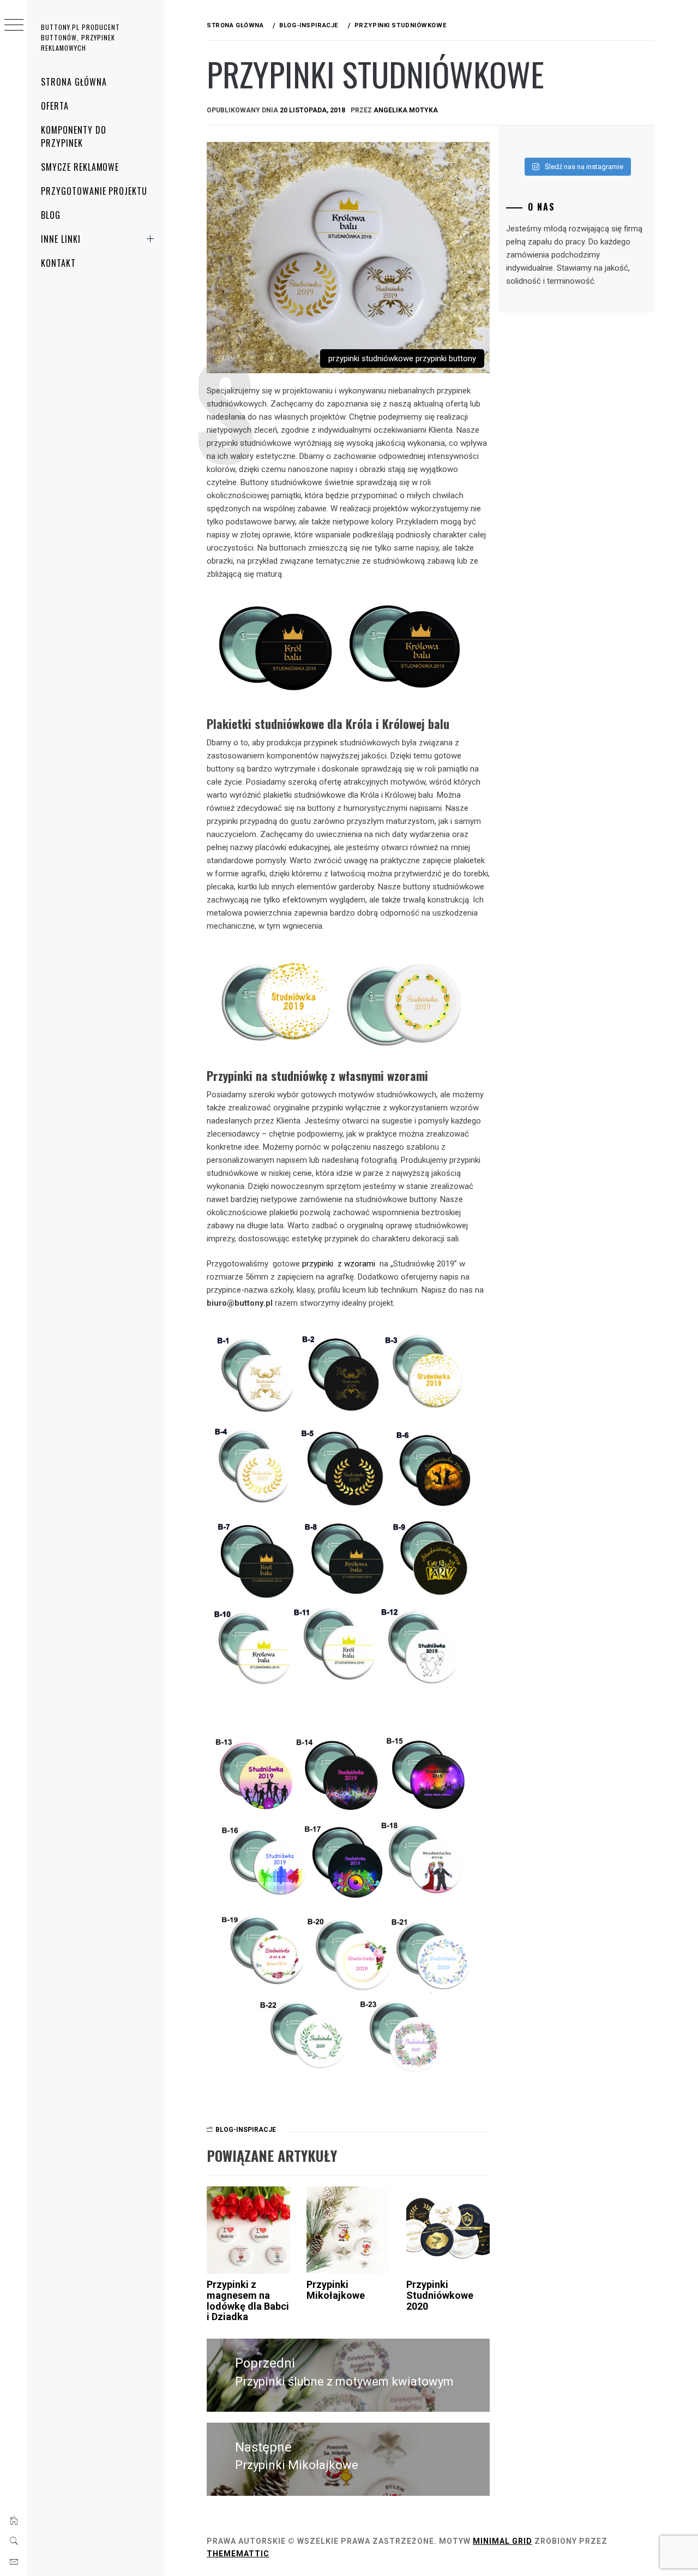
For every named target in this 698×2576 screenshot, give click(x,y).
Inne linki (61, 239)
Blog (51, 215)
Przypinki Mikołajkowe (336, 2290)
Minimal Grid (503, 2541)
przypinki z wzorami (339, 1264)
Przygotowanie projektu (94, 191)
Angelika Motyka (406, 110)
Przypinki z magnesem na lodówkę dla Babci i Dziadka (248, 2300)
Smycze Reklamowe (80, 167)
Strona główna (74, 82)
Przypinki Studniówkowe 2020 (440, 2295)
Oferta (55, 106)
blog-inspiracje (246, 2130)
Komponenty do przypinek (73, 136)
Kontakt (58, 263)
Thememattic (238, 2554)
